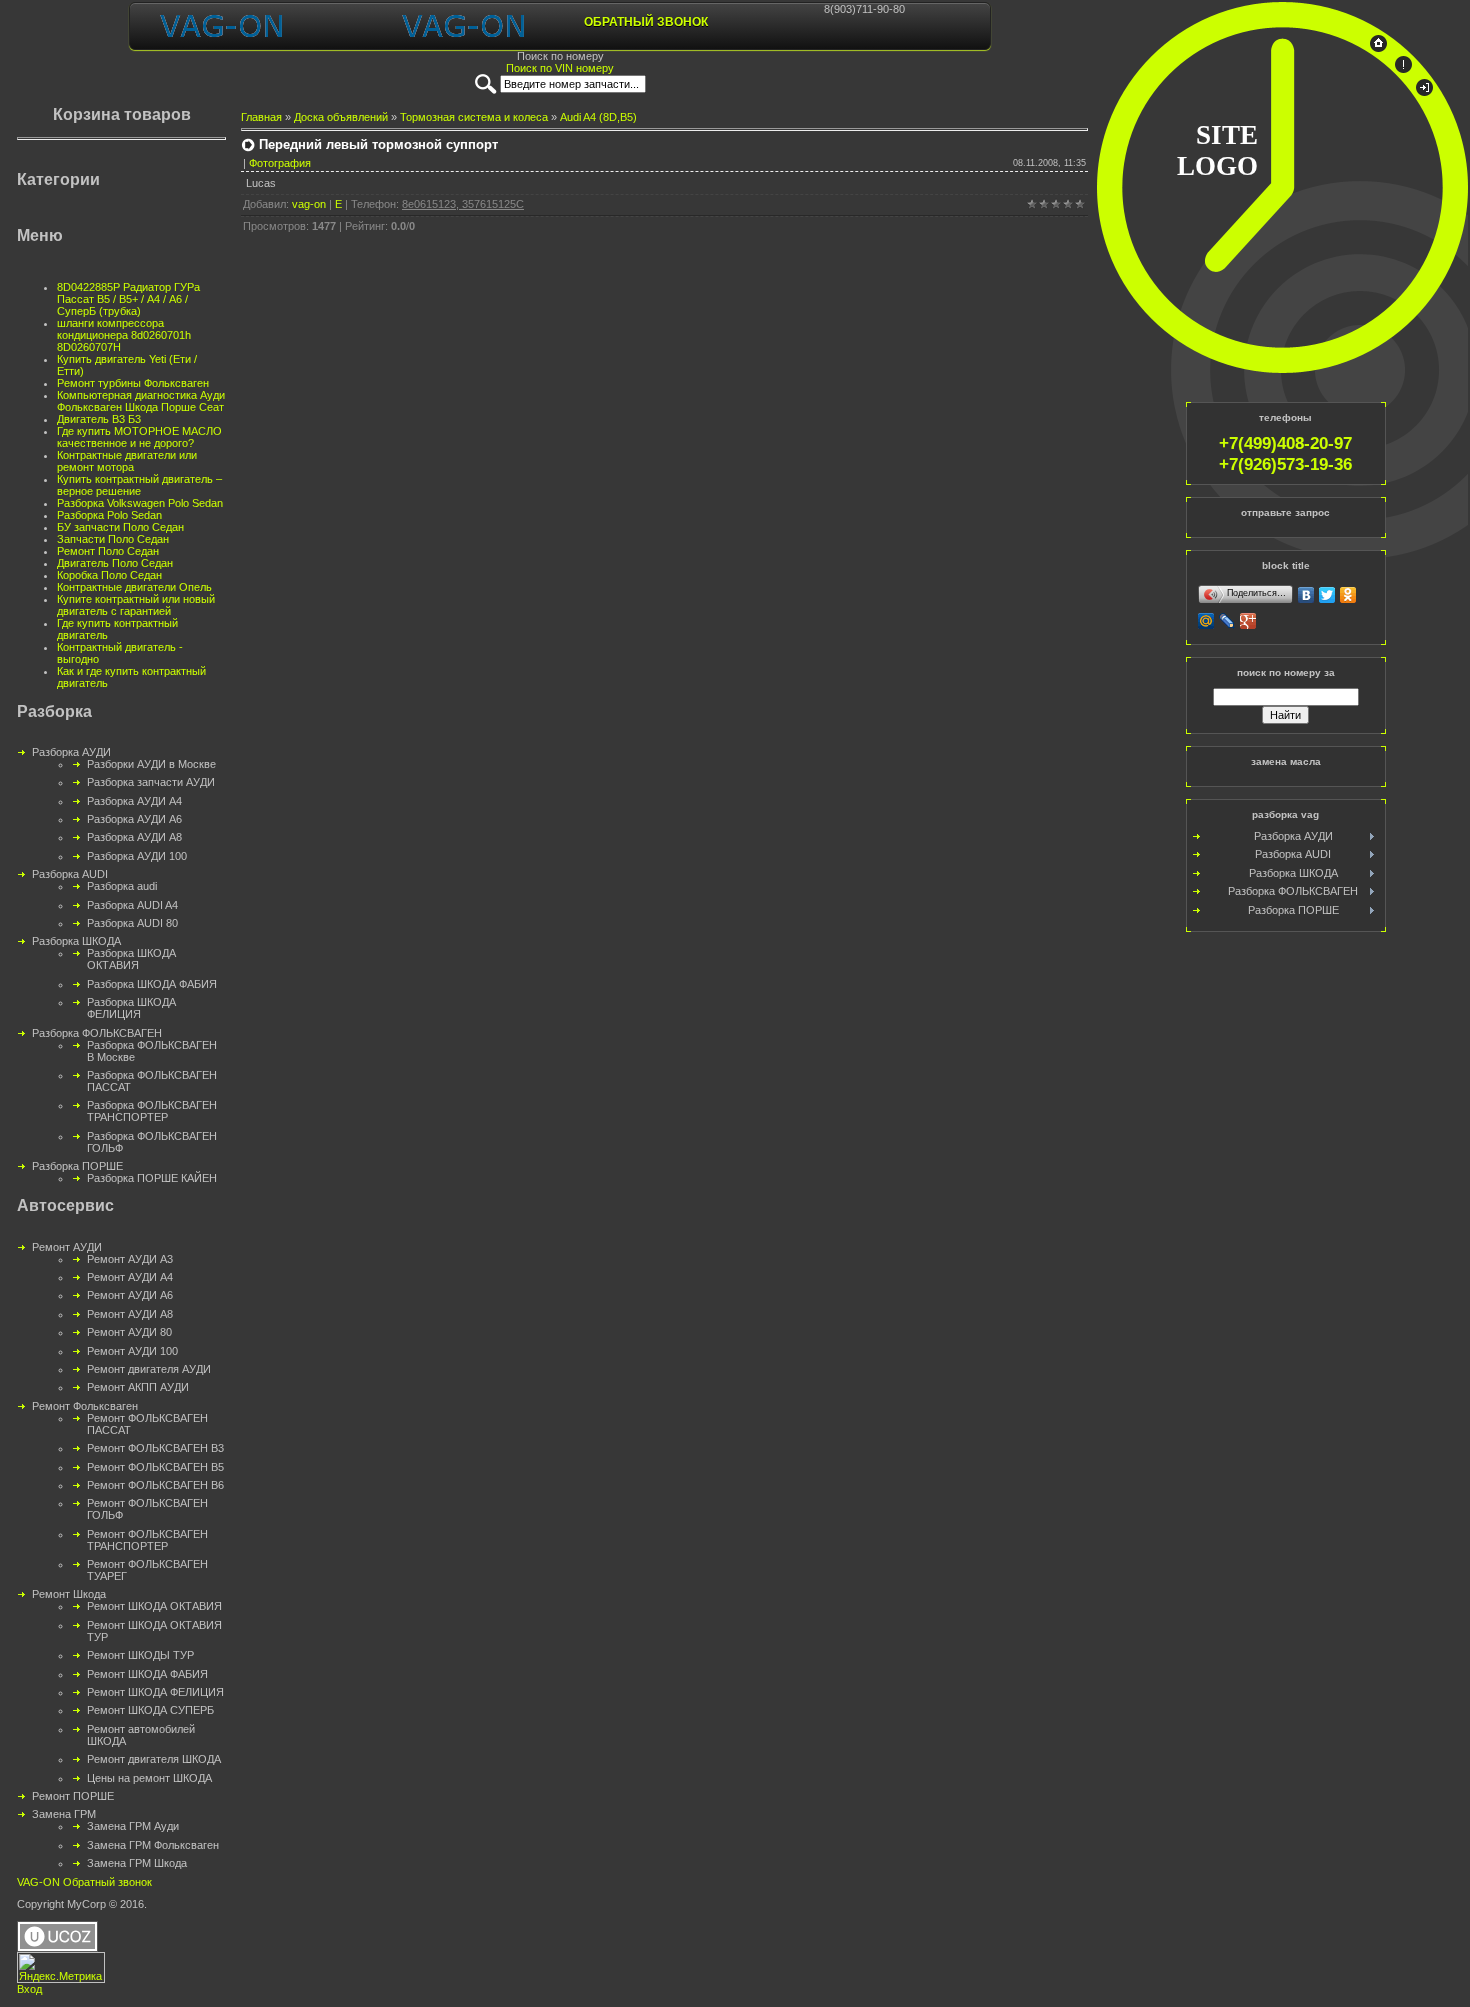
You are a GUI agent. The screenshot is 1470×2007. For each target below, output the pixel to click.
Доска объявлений (341, 117)
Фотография (280, 163)
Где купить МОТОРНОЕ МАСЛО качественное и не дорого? (139, 437)
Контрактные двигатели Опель (134, 587)
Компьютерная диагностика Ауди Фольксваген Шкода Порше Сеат (141, 401)
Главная (261, 117)
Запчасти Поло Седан (113, 539)
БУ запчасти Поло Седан (120, 527)
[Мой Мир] (1206, 621)
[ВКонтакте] (1306, 595)
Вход (29, 1989)
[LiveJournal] (1227, 621)
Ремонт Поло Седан (108, 551)
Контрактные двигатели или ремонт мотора (127, 461)
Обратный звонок (646, 22)
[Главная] (1378, 48)
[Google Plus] (1248, 621)
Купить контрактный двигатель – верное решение (139, 485)
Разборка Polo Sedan (109, 515)
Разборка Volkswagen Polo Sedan (140, 503)
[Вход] (1424, 92)
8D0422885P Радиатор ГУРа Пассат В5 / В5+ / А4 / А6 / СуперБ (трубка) (128, 299)
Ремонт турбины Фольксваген (133, 383)
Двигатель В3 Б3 (99, 419)
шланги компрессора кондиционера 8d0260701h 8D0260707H (124, 335)
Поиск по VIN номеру (560, 68)
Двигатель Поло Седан (115, 563)
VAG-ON (38, 1882)
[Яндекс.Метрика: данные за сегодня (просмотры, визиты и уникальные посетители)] (61, 1967)
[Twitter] (1327, 595)
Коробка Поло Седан (109, 575)
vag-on (309, 204)
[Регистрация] (1403, 69)
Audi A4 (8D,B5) (598, 117)
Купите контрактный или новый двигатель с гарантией (136, 605)
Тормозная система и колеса (474, 117)
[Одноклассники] (1348, 595)
